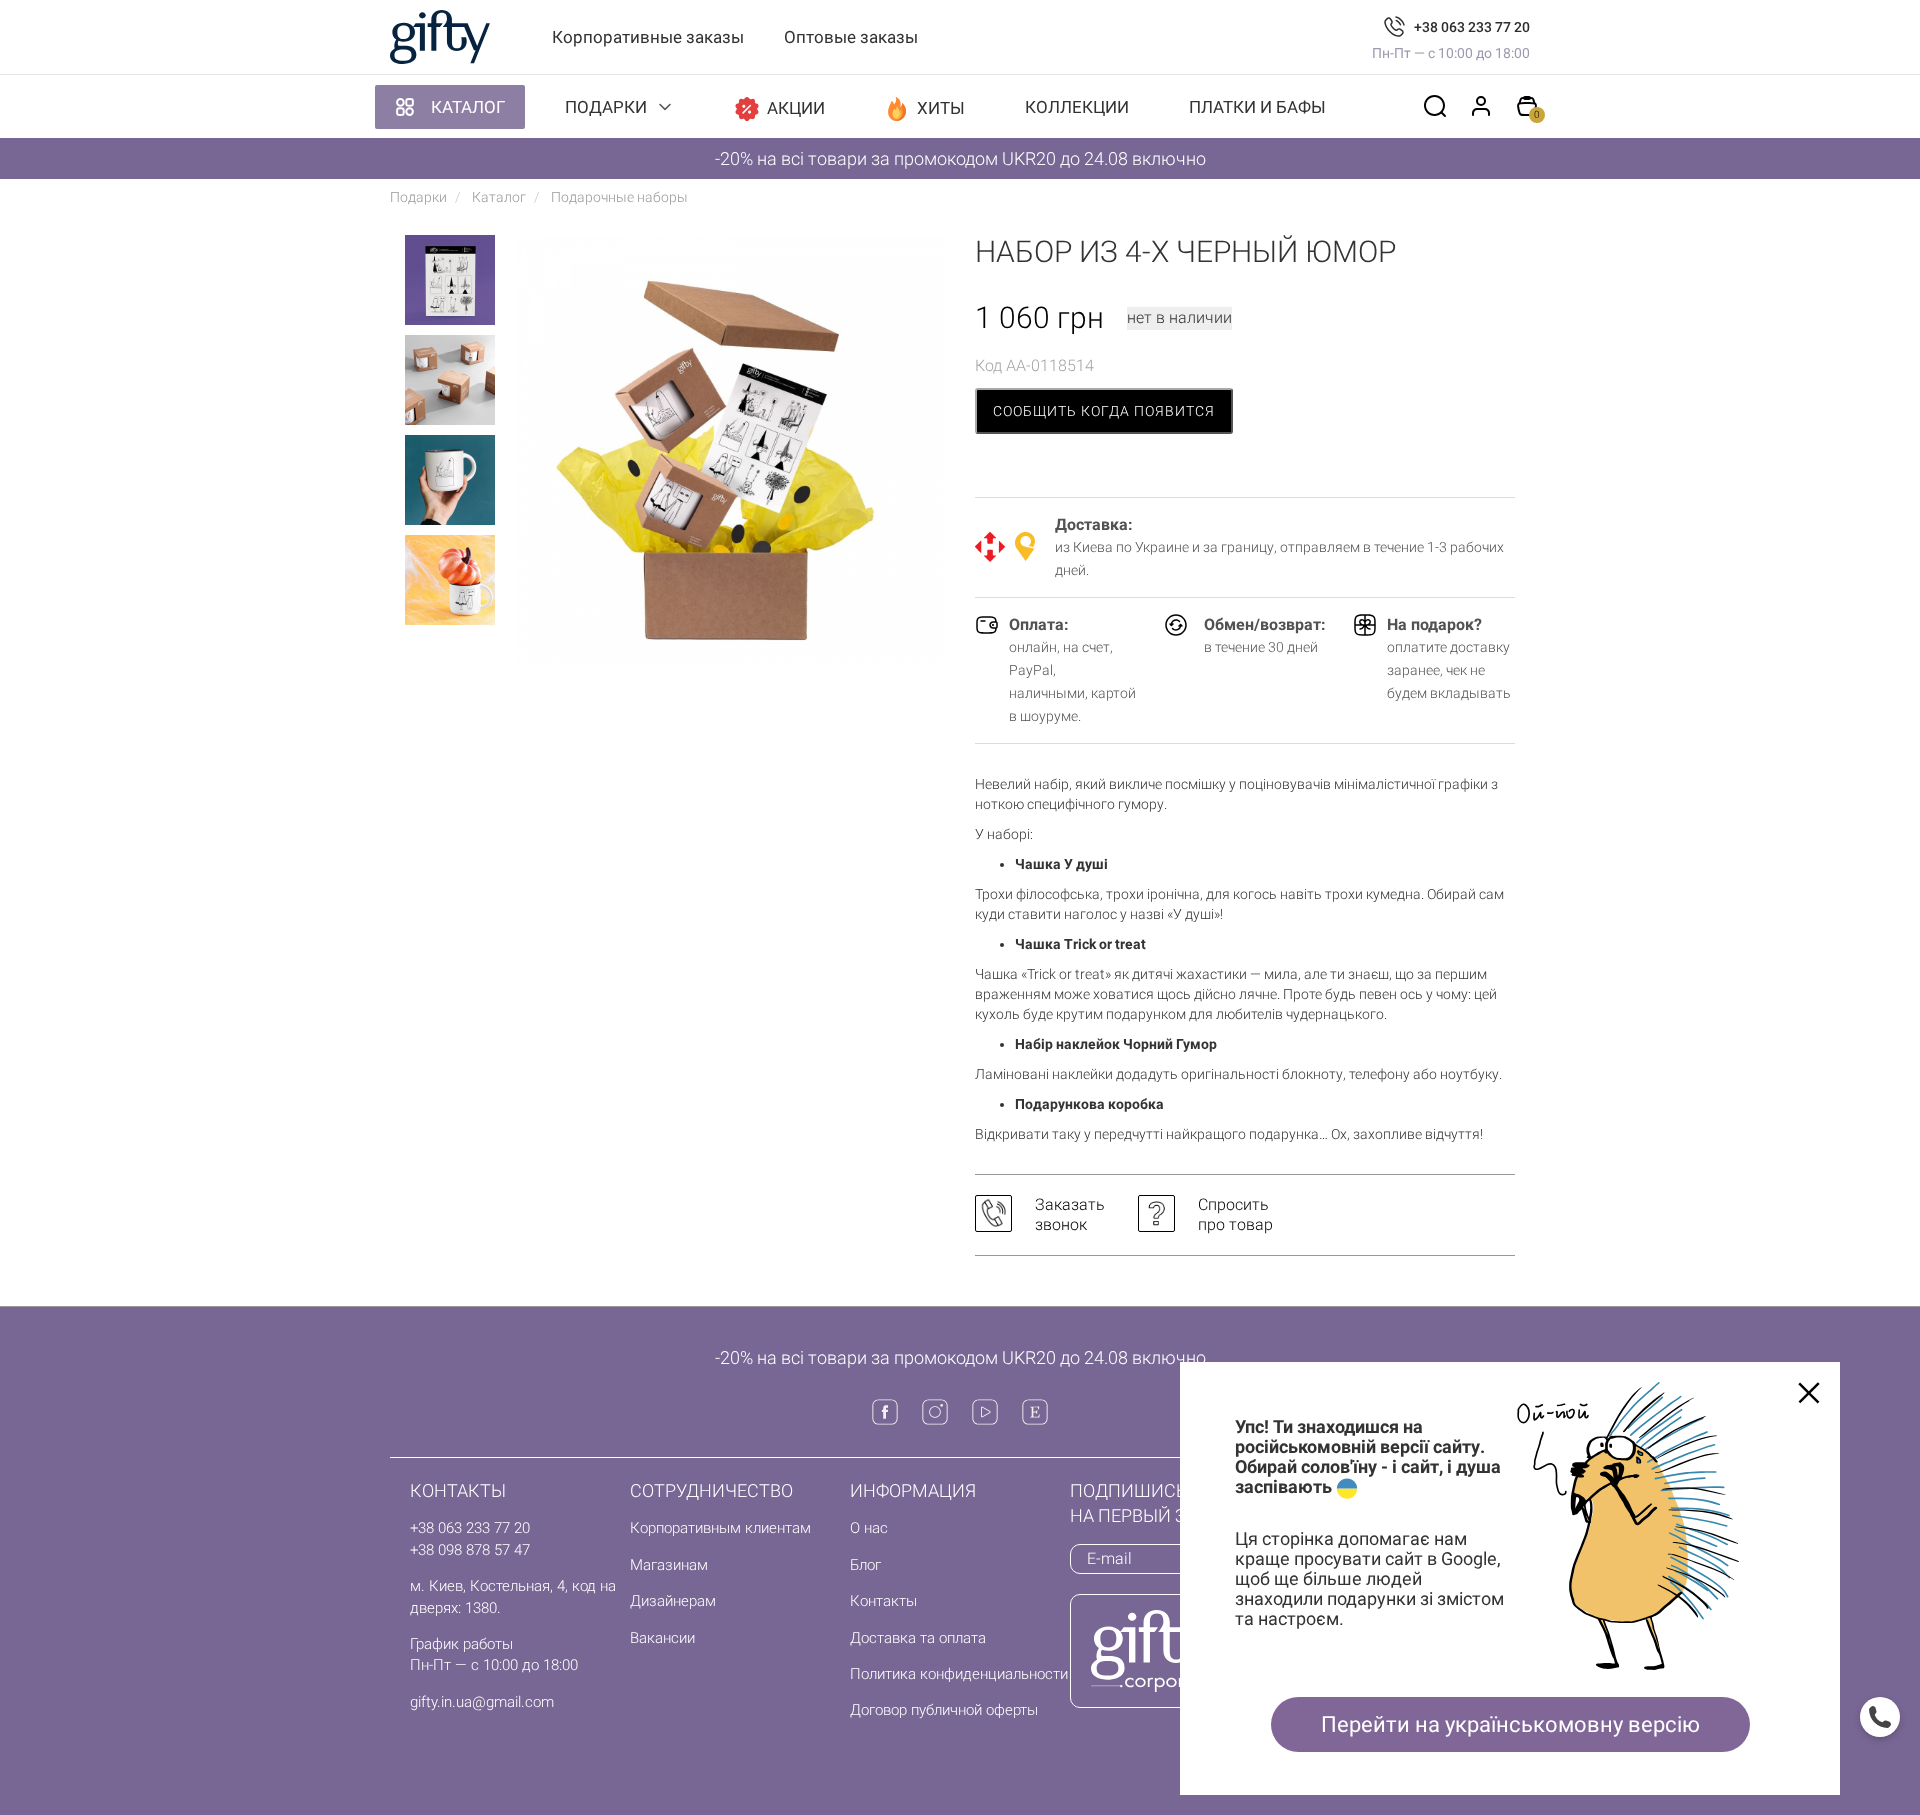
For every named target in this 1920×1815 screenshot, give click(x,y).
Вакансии (662, 1638)
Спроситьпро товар (1235, 1214)
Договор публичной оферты (944, 1710)
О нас (869, 1528)
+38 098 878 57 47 (470, 1550)
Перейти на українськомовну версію (1510, 1724)
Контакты (883, 1601)
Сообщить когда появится (1104, 411)
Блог (865, 1565)
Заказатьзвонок (1070, 1214)
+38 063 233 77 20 (1472, 27)
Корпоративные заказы (648, 37)
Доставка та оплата (918, 1638)
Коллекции (1077, 107)
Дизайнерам (673, 1601)
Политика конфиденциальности (959, 1674)
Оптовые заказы (851, 37)
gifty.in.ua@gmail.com (482, 1702)
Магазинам (669, 1565)
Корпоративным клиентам (720, 1528)
